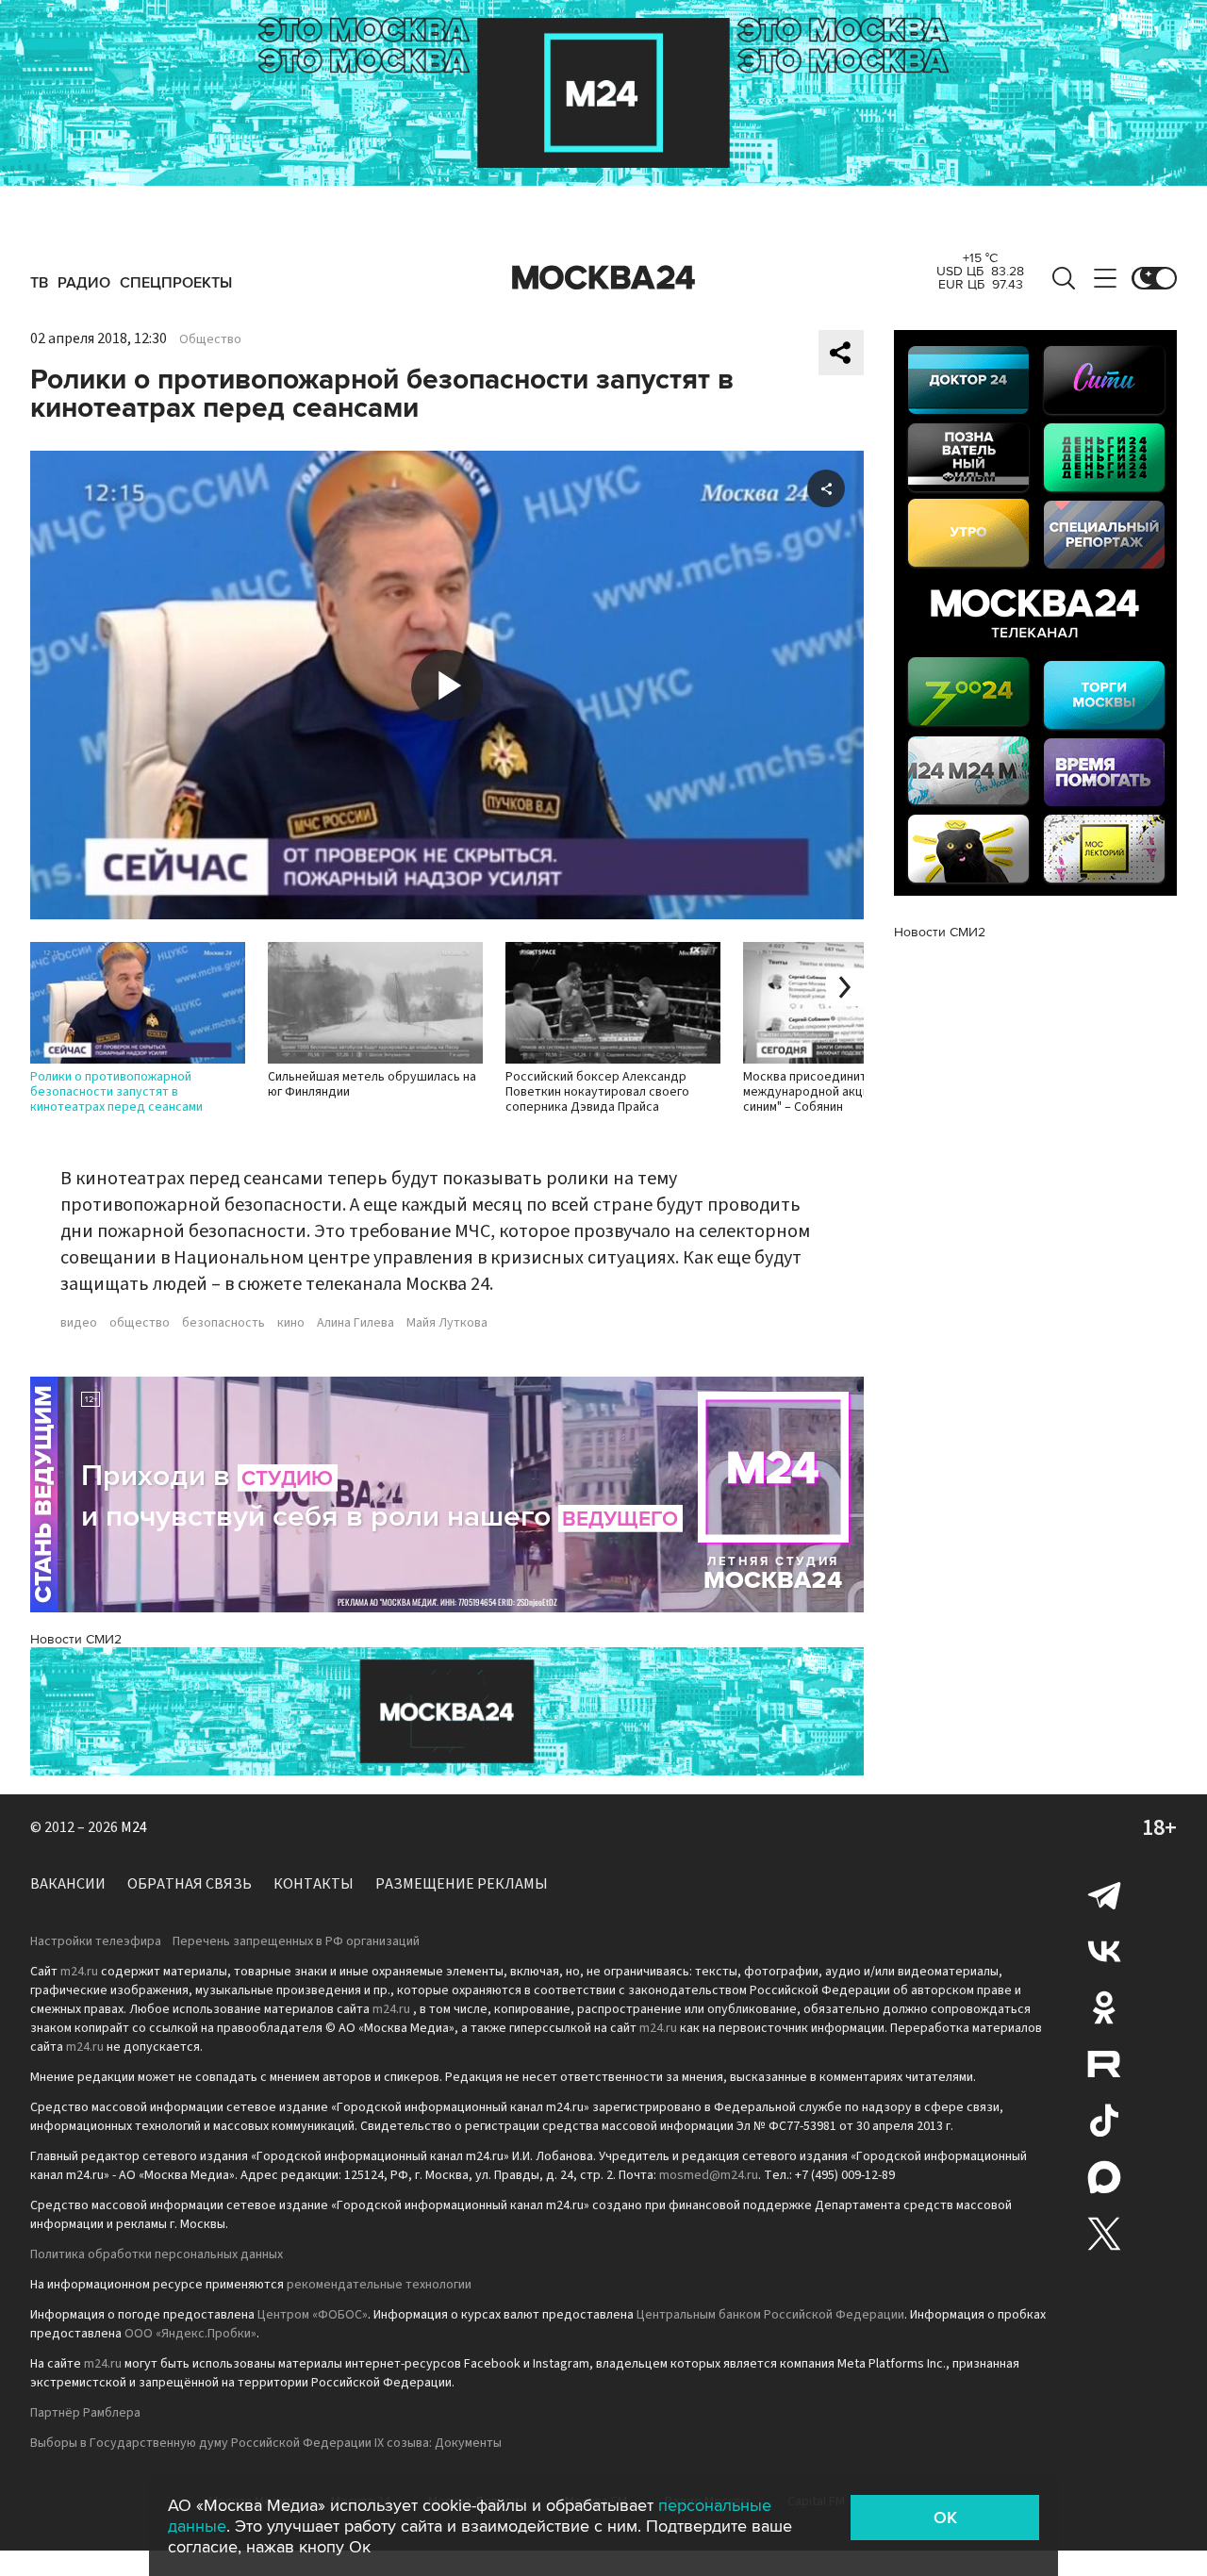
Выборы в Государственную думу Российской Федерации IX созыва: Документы (266, 2443)
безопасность (223, 1323)
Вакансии (68, 1884)
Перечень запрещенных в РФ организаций (296, 1941)
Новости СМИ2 (76, 1639)
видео (79, 1323)
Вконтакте (1104, 1951)
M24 (134, 1827)
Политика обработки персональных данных (157, 2254)
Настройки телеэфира (96, 1941)
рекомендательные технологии (379, 2285)
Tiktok (1104, 2121)
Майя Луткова (447, 1323)
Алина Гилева (355, 1323)
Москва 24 (603, 278)
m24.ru (79, 1972)
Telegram (1104, 1894)
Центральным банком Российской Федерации (770, 2315)
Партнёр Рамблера (85, 2413)
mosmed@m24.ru (709, 2175)
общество (140, 1323)
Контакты (314, 1884)
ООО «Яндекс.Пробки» (190, 2334)
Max (1104, 2177)
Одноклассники (1104, 2007)
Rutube (1104, 2064)
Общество (210, 339)
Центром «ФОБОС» (313, 2315)
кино (291, 1323)
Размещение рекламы (462, 1884)
